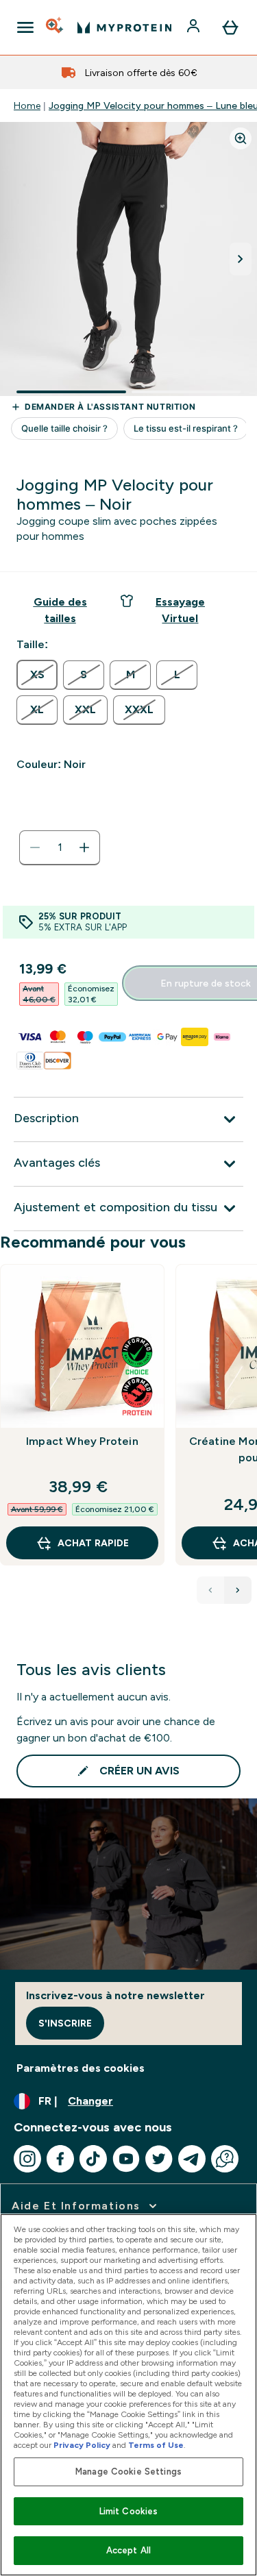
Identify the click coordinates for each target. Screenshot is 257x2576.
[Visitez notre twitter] (159, 2159)
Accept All (128, 2550)
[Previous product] (210, 1590)
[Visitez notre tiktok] (93, 2159)
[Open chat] (225, 2159)
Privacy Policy (82, 2445)
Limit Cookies (129, 2511)
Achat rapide (93, 1543)
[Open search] (56, 27)
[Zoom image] (241, 138)
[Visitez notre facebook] (60, 2159)
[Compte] (195, 27)
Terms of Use (156, 2445)
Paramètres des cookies (81, 2068)
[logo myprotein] (124, 27)
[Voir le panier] (230, 27)
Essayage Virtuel (180, 610)
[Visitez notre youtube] (126, 2159)
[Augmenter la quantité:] (84, 847)
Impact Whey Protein (82, 1441)
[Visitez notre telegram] (192, 2159)
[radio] (37, 675)
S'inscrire (65, 2023)
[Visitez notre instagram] (27, 2159)
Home (27, 106)
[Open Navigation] (25, 27)
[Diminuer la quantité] (35, 847)
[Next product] (238, 1590)
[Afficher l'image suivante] (241, 259)
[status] (60, 847)
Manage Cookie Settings (128, 2472)
